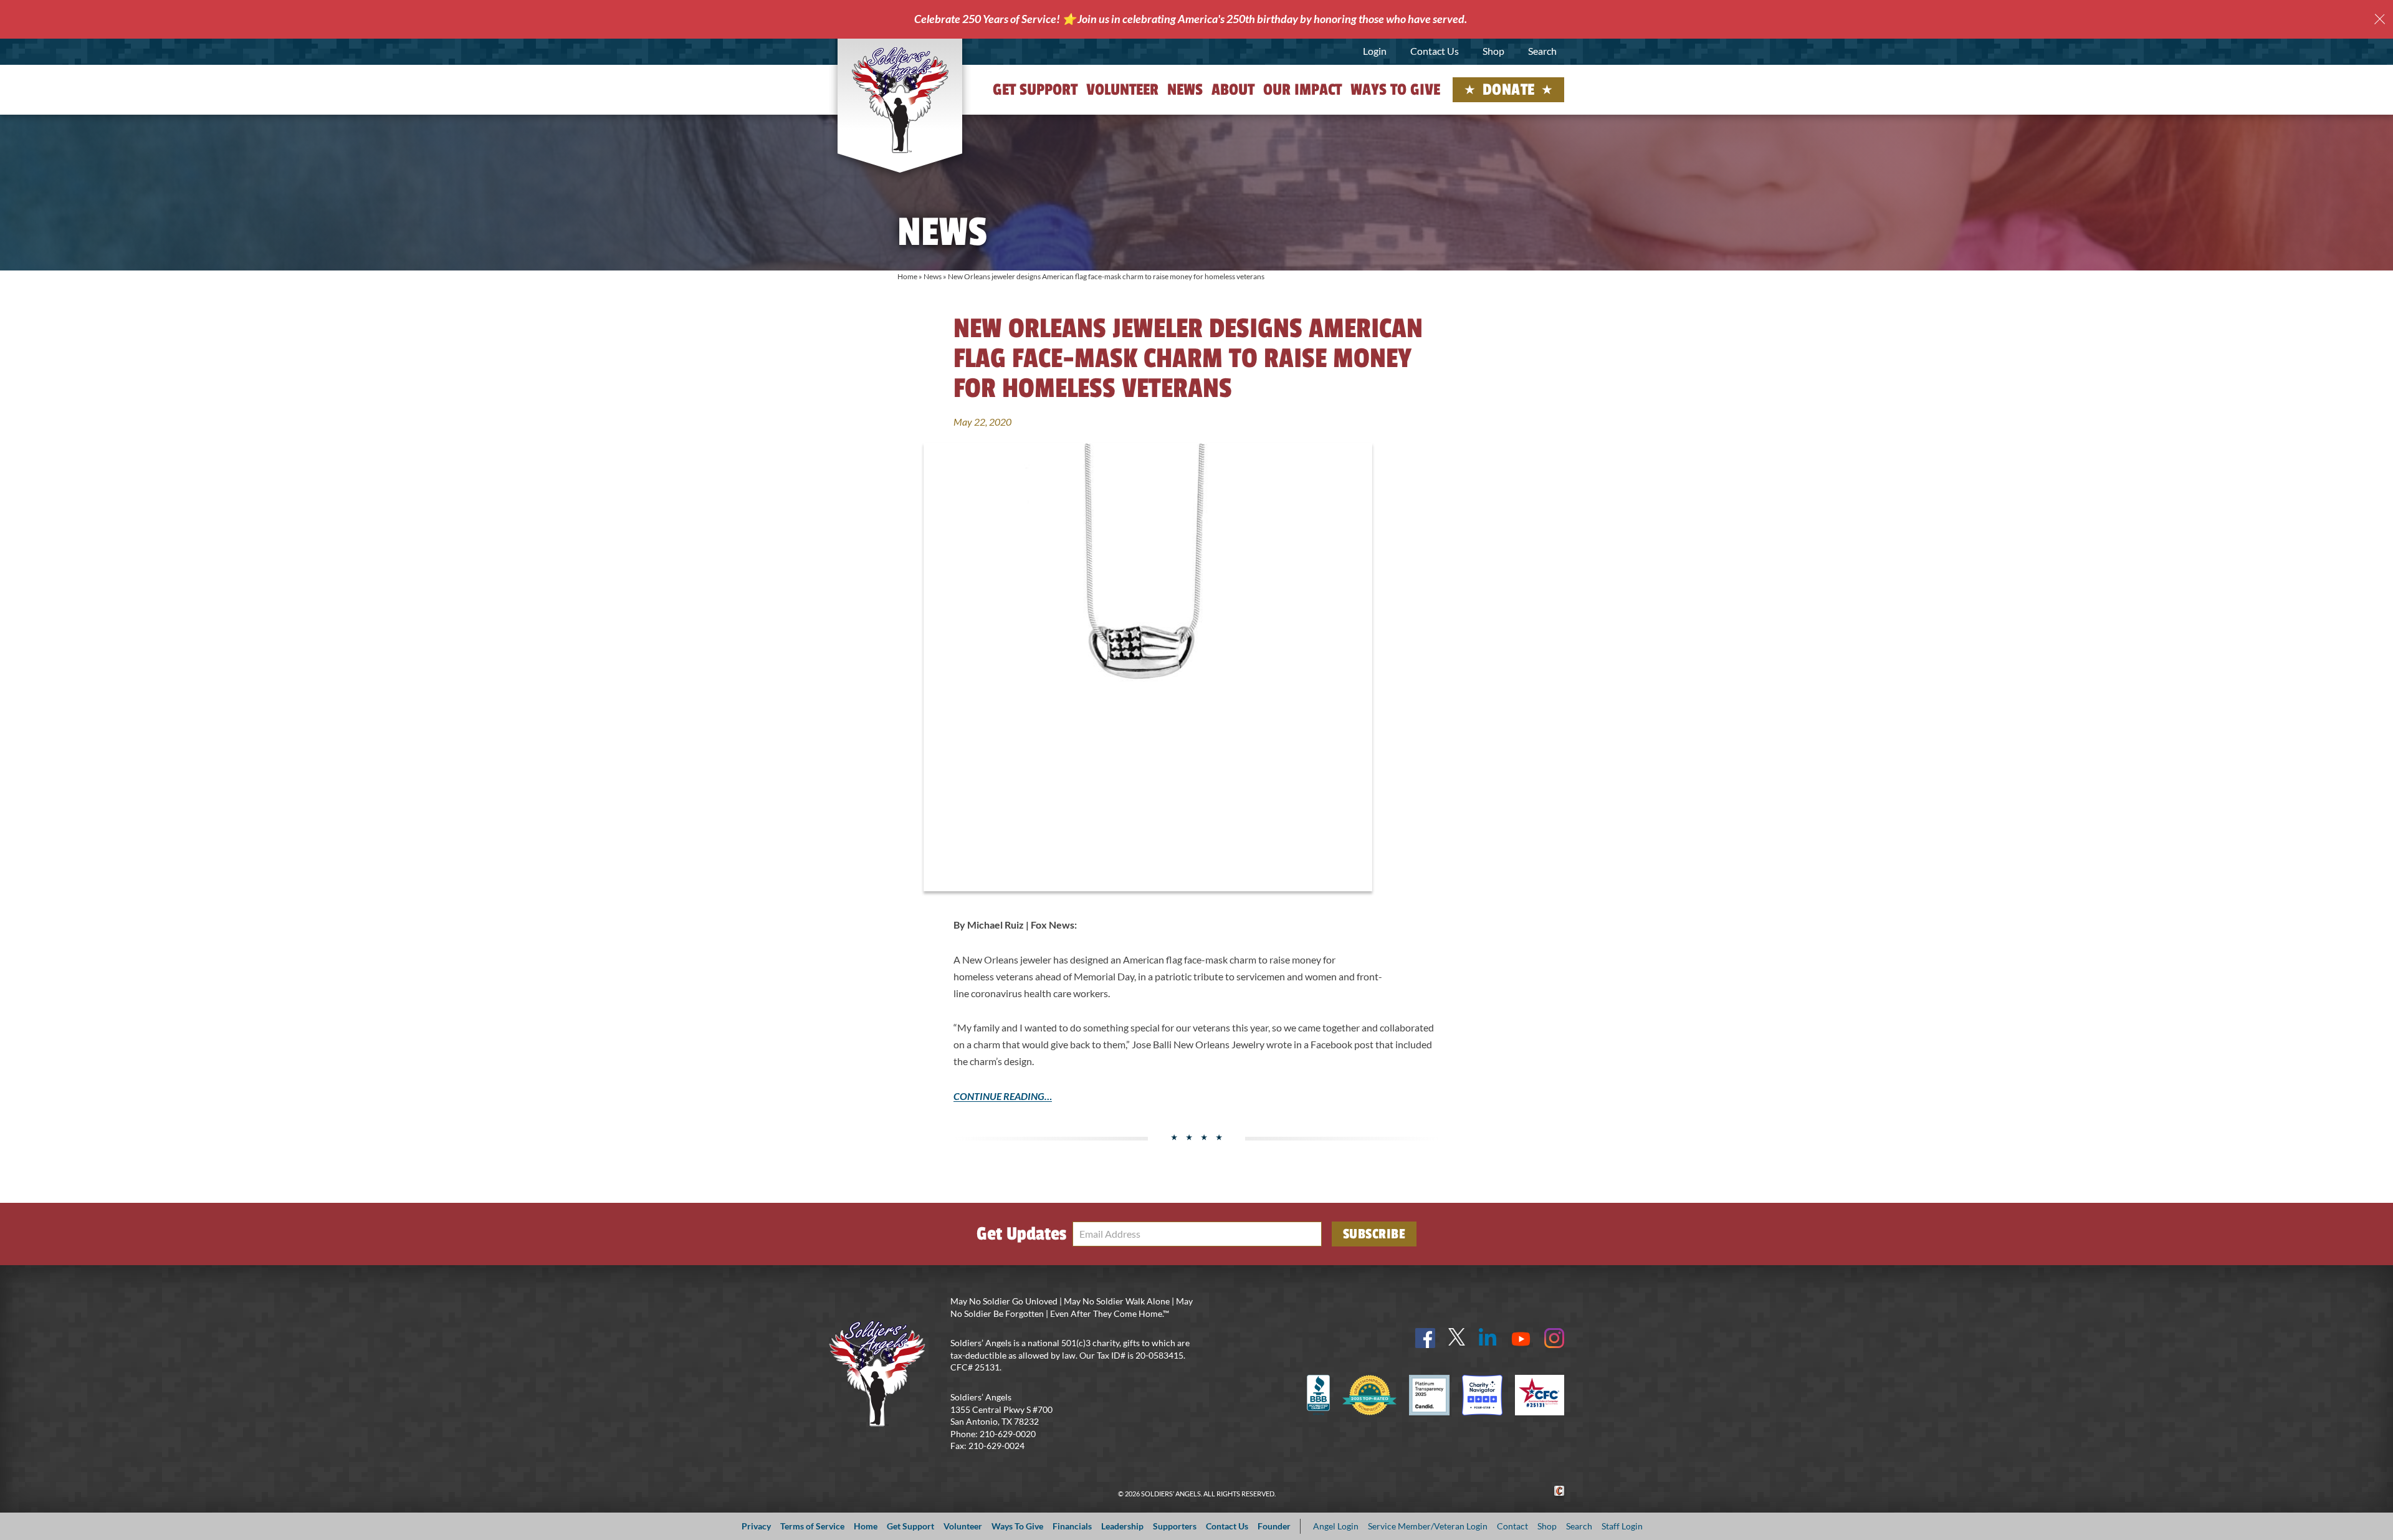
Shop (1493, 51)
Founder (1274, 1526)
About (1233, 90)
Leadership (1122, 1526)
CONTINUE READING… (1003, 1096)
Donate (1509, 90)
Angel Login (1336, 1526)
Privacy (756, 1526)
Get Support (1035, 90)
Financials (1072, 1526)
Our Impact (1302, 90)
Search (1542, 51)
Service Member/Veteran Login (1428, 1526)
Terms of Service (812, 1526)
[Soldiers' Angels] (900, 100)
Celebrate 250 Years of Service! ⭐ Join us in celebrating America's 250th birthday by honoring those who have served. (1191, 19)
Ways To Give (1017, 1526)
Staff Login (1622, 1526)
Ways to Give (1395, 90)
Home (907, 276)
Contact (1512, 1526)
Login (1375, 51)
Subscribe (1374, 1234)
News (1185, 90)
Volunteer (1122, 90)
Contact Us (1435, 51)
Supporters (1175, 1526)
